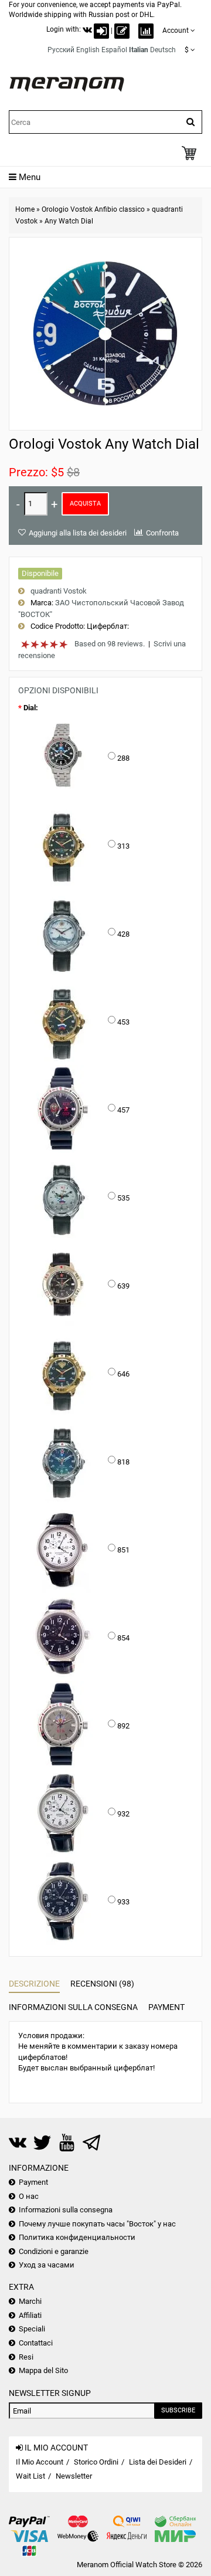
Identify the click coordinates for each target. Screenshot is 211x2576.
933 (123, 1902)
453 (123, 1022)
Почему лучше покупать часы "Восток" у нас (97, 2224)
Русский (61, 50)
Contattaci (36, 2343)
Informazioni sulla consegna (73, 2007)
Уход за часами (47, 2265)
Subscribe (178, 2410)
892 (123, 1726)
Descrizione (34, 1984)
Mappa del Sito (43, 2370)
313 (123, 846)
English (88, 50)
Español (114, 50)
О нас (29, 2196)
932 (123, 1814)
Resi (26, 2357)
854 (123, 1638)
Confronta (162, 533)
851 (123, 1550)
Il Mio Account (40, 2462)
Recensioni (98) (102, 1984)
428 (123, 934)
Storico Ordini (96, 2462)
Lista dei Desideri (158, 2462)
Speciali (32, 2329)
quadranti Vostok (59, 591)
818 (123, 1462)
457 (123, 1110)
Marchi (30, 2301)
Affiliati (30, 2315)
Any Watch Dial (69, 221)
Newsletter (74, 2476)
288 (123, 758)
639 (123, 1286)
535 (123, 1198)
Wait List (30, 2476)
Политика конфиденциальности (77, 2237)
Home (25, 209)
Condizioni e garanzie (54, 2251)
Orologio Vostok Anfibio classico (93, 209)
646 (123, 1374)
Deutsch (163, 50)
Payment (166, 2007)
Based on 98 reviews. (110, 644)
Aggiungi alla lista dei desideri (78, 533)
